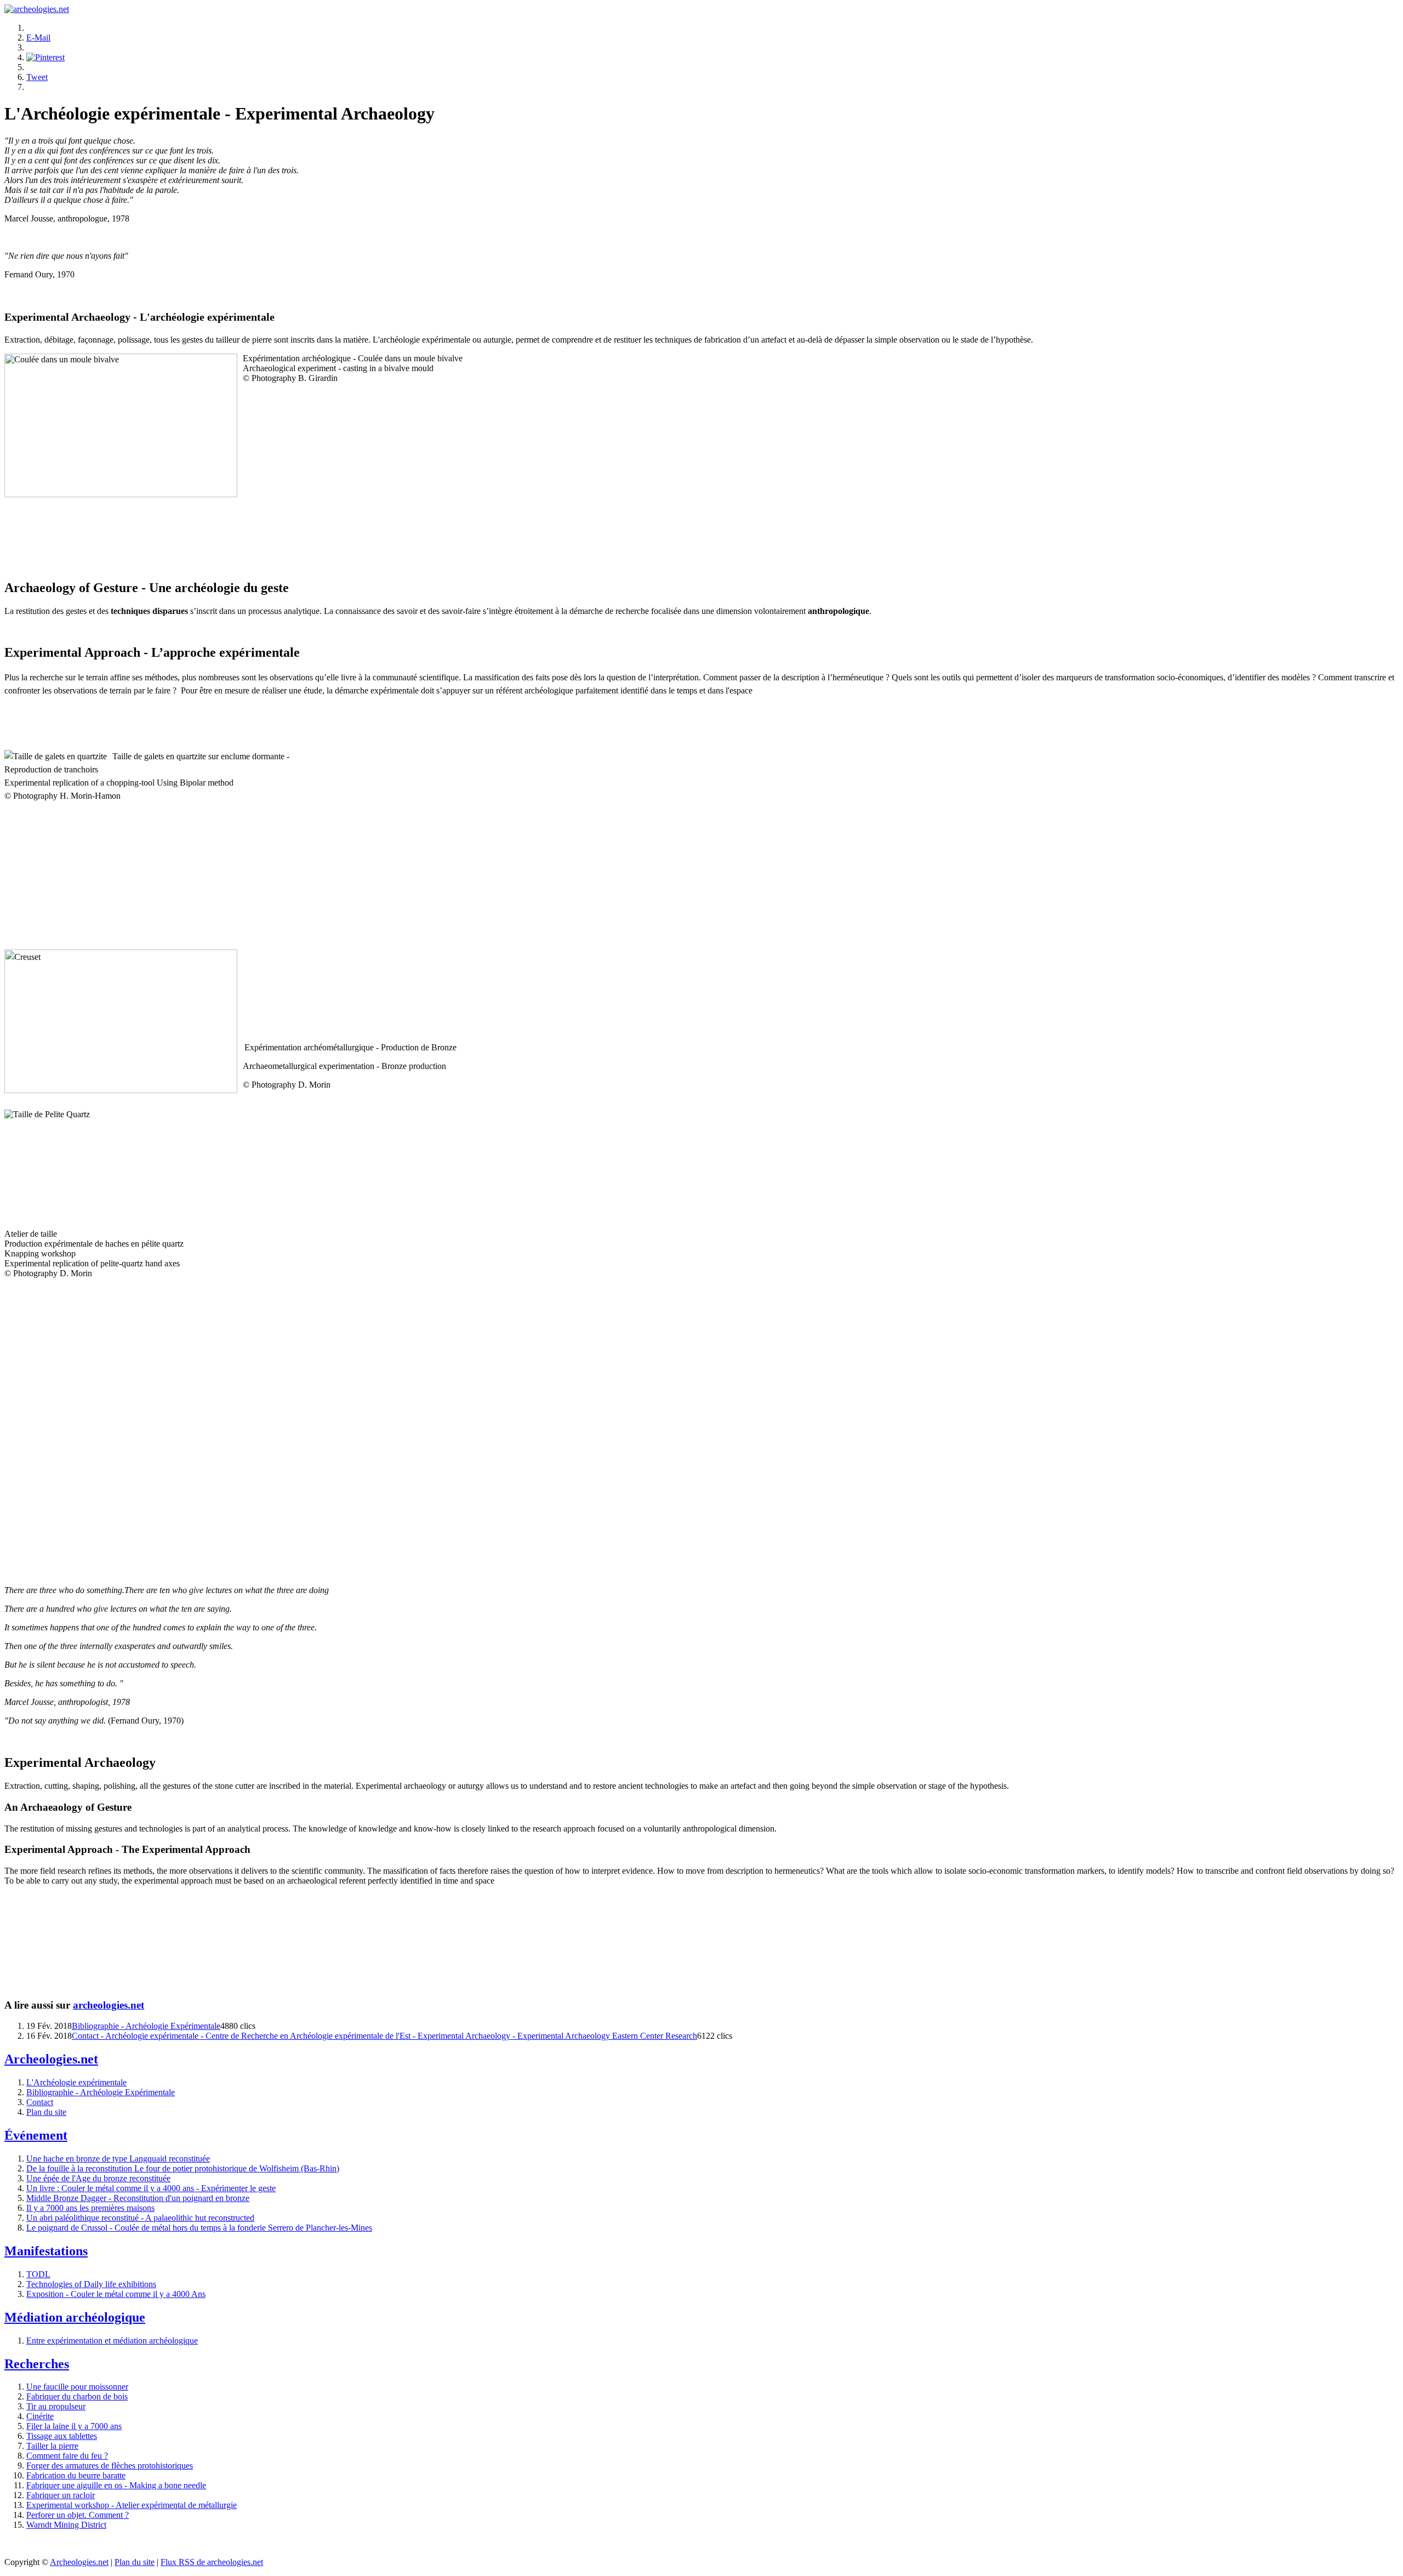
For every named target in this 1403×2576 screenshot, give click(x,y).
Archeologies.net (79, 2562)
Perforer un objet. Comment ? (78, 2515)
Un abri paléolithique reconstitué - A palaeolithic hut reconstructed (140, 2218)
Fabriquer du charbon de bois (77, 2396)
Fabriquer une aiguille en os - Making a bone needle (116, 2485)
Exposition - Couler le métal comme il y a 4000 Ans (116, 2294)
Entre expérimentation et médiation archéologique (112, 2341)
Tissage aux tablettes (62, 2436)
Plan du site (46, 2112)
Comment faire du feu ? (67, 2456)
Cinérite (40, 2416)
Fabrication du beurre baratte (76, 2475)
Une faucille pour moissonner (77, 2387)
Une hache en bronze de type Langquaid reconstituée (118, 2159)
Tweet (37, 77)
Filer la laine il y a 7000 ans (74, 2426)
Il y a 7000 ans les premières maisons (90, 2208)
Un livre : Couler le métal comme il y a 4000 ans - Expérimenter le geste (151, 2188)
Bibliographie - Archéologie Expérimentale (146, 2026)
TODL (38, 2274)
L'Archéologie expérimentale (76, 2082)
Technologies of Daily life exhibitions (91, 2284)
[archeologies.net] (37, 9)
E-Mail (38, 38)
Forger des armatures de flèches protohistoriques (110, 2466)
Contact (40, 2102)
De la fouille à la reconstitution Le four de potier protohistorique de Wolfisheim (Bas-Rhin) (183, 2168)
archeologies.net (109, 2005)
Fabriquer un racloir (61, 2495)
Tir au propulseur (56, 2406)
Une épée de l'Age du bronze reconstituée (98, 2178)
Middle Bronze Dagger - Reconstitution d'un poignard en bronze (138, 2198)
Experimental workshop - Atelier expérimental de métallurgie (132, 2505)
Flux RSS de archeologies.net (212, 2562)
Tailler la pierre (52, 2446)
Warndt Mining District (66, 2525)
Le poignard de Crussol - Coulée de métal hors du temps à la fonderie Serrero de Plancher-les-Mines (199, 2228)
